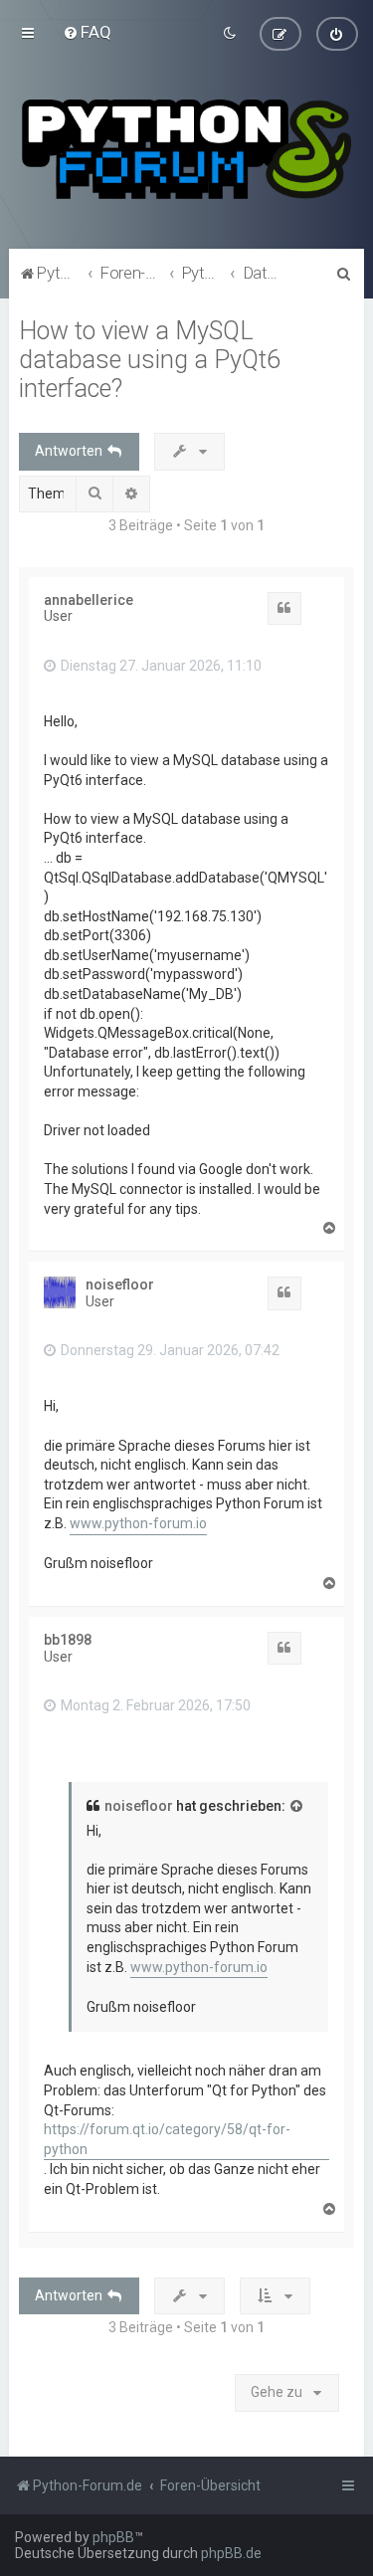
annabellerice (89, 600)
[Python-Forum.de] (186, 149)
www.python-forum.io (138, 1523)
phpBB (113, 2537)
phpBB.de (231, 2553)
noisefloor (120, 1285)
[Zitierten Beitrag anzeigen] (297, 1807)
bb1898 (68, 1640)
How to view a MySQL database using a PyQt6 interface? (150, 360)
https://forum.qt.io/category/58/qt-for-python (167, 2139)
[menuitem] (87, 32)
